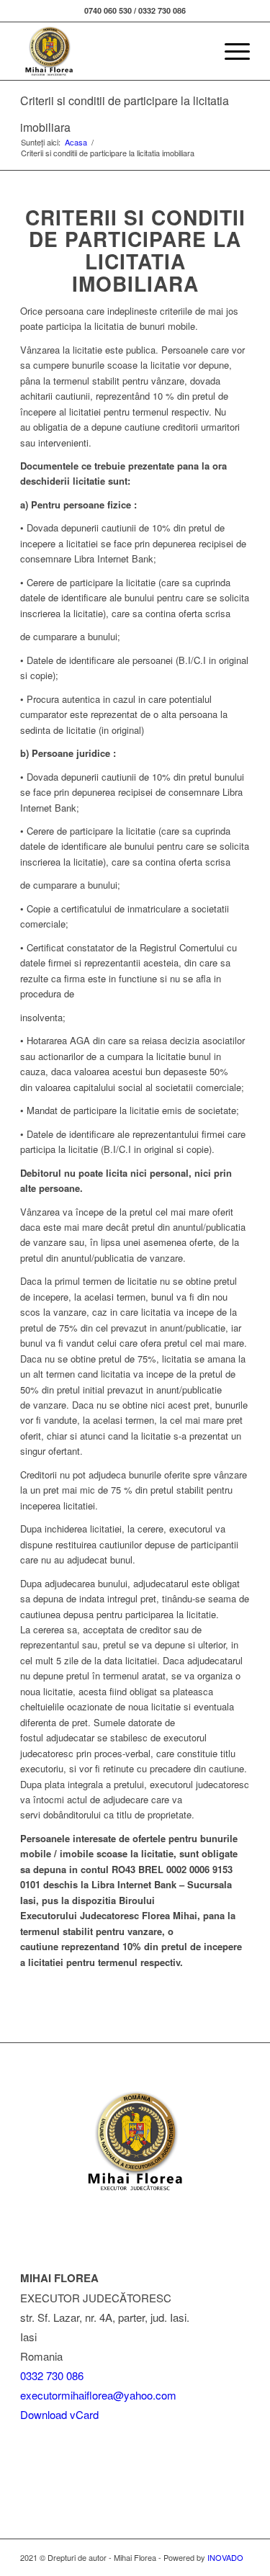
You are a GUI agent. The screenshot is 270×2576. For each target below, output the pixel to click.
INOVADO (225, 2557)
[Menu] (230, 51)
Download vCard (59, 2414)
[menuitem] (196, 51)
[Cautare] (196, 51)
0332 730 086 (52, 2375)
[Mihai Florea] (112, 51)
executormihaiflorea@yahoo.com (98, 2395)
